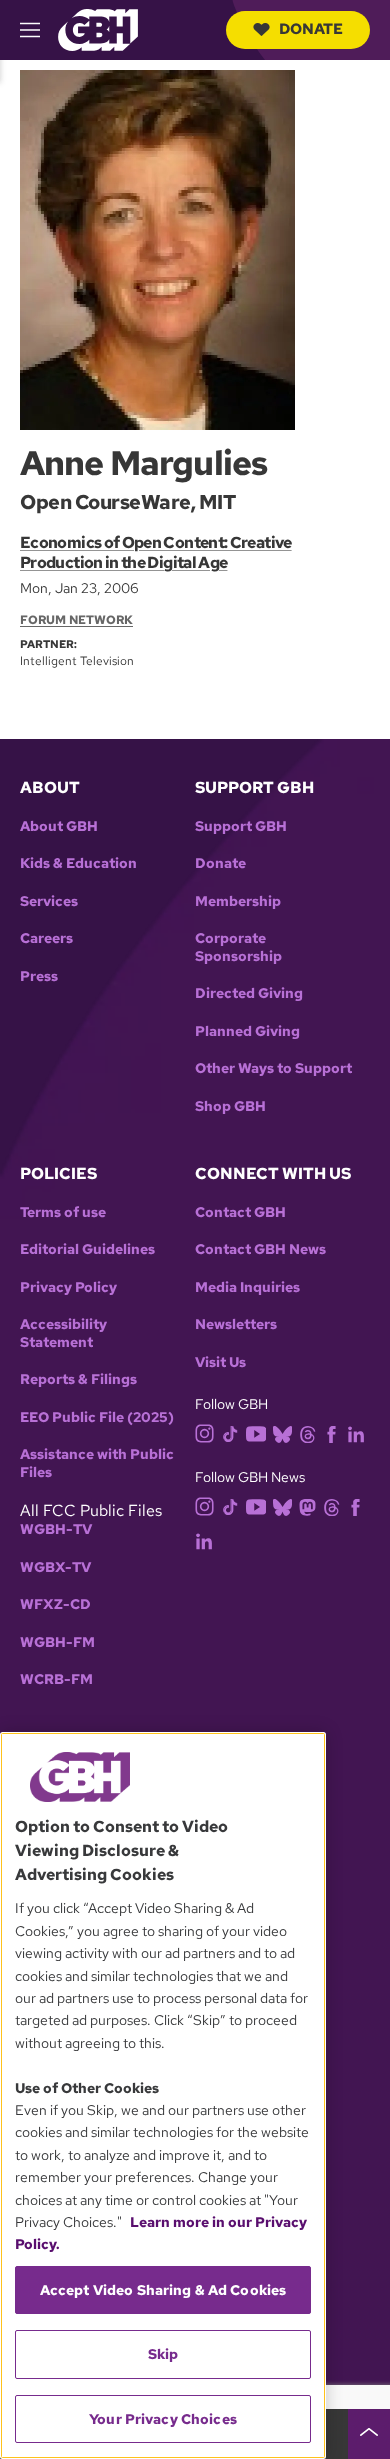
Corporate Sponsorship (238, 947)
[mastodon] (307, 1505)
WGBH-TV (56, 1529)
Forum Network (76, 620)
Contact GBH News (260, 1249)
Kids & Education (78, 863)
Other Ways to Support (273, 1068)
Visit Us (220, 1362)
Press (39, 976)
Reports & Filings (78, 1379)
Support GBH (241, 826)
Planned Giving (247, 1031)
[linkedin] (356, 1433)
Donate (311, 29)
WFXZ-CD (55, 1604)
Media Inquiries (247, 1287)
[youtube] (256, 1431)
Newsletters (236, 1324)
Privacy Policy (68, 1287)
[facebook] (331, 1433)
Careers (46, 938)
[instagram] (205, 1432)
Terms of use (63, 1212)
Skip (163, 2354)
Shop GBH (230, 1106)
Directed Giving (249, 993)
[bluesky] (282, 1433)
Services (49, 901)
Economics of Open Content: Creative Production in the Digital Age (156, 552)
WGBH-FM (57, 1642)
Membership (238, 901)
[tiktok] (230, 1433)
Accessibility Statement (63, 1333)
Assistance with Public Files (97, 1463)
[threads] (307, 1433)
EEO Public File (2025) (97, 1417)
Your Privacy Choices (163, 2419)
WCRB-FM (56, 1679)
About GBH (59, 826)
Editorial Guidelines (87, 1249)
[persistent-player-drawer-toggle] (369, 2434)
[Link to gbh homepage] (98, 28)
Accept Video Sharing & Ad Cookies (163, 2290)
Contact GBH (240, 1212)
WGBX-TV (55, 1567)
